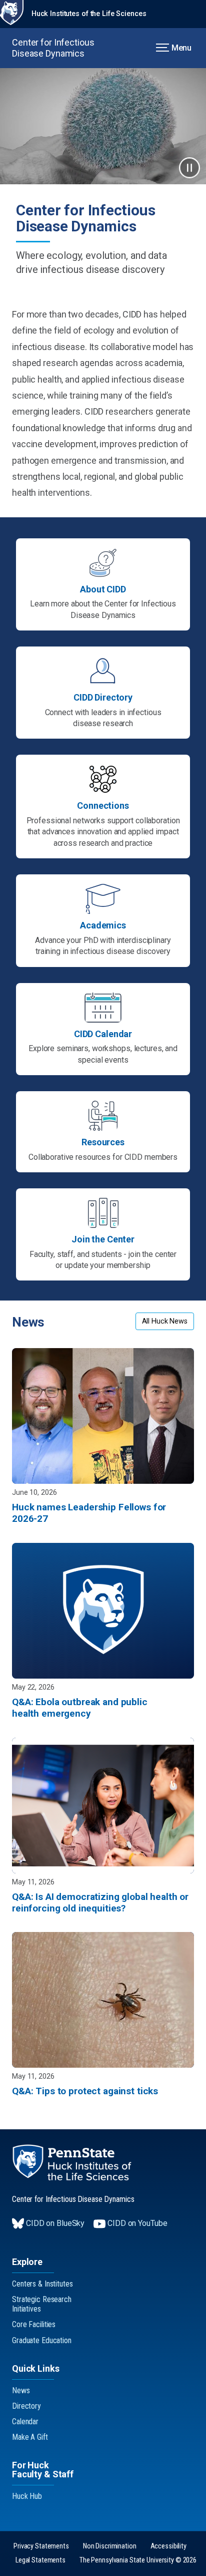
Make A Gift (30, 2437)
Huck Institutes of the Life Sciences (89, 14)
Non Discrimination (110, 2546)
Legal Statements (40, 2560)
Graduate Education (42, 2340)
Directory (26, 2406)
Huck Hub (27, 2496)
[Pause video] (189, 168)
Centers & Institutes (42, 2284)
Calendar (25, 2422)
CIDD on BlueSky (55, 2223)
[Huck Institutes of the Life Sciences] (72, 2163)
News (21, 2390)
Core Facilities (34, 2324)
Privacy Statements (41, 2546)
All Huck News (165, 1321)
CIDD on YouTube (137, 2223)
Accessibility (168, 2546)
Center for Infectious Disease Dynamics (53, 48)
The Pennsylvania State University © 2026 (138, 2560)
